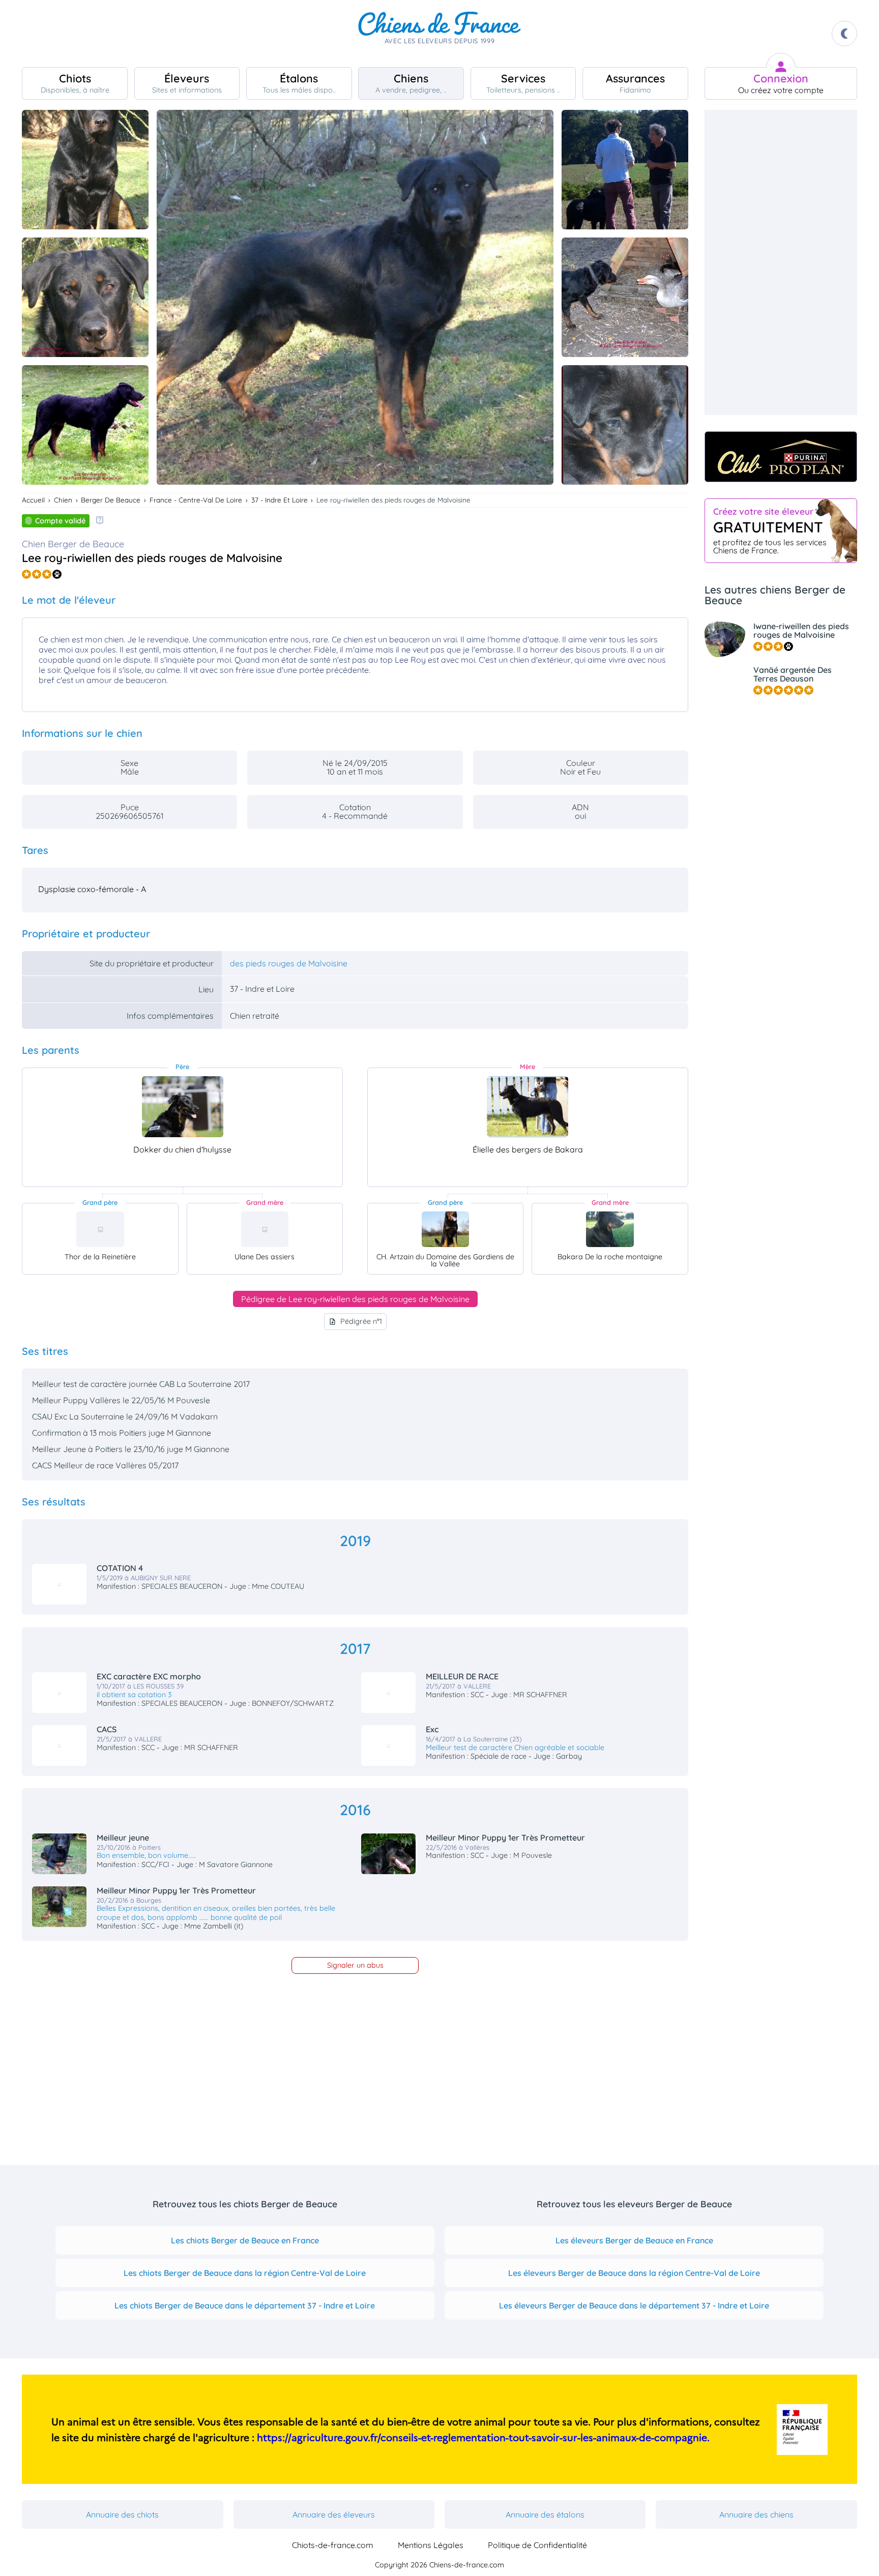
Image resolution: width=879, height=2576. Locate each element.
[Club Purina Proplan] (781, 457)
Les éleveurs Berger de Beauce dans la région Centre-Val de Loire (634, 2273)
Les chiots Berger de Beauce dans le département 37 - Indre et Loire (245, 2305)
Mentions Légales (431, 2545)
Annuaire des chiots (122, 2514)
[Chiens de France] (439, 34)
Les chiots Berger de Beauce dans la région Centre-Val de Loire (245, 2273)
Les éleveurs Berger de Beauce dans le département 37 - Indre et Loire (634, 2305)
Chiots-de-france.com (333, 2545)
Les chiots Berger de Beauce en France (245, 2240)
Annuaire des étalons (545, 2514)
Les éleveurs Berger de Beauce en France (634, 2240)
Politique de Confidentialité (537, 2545)
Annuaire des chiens (756, 2514)
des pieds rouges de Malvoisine (289, 963)
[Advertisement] (781, 262)
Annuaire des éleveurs (334, 2514)
